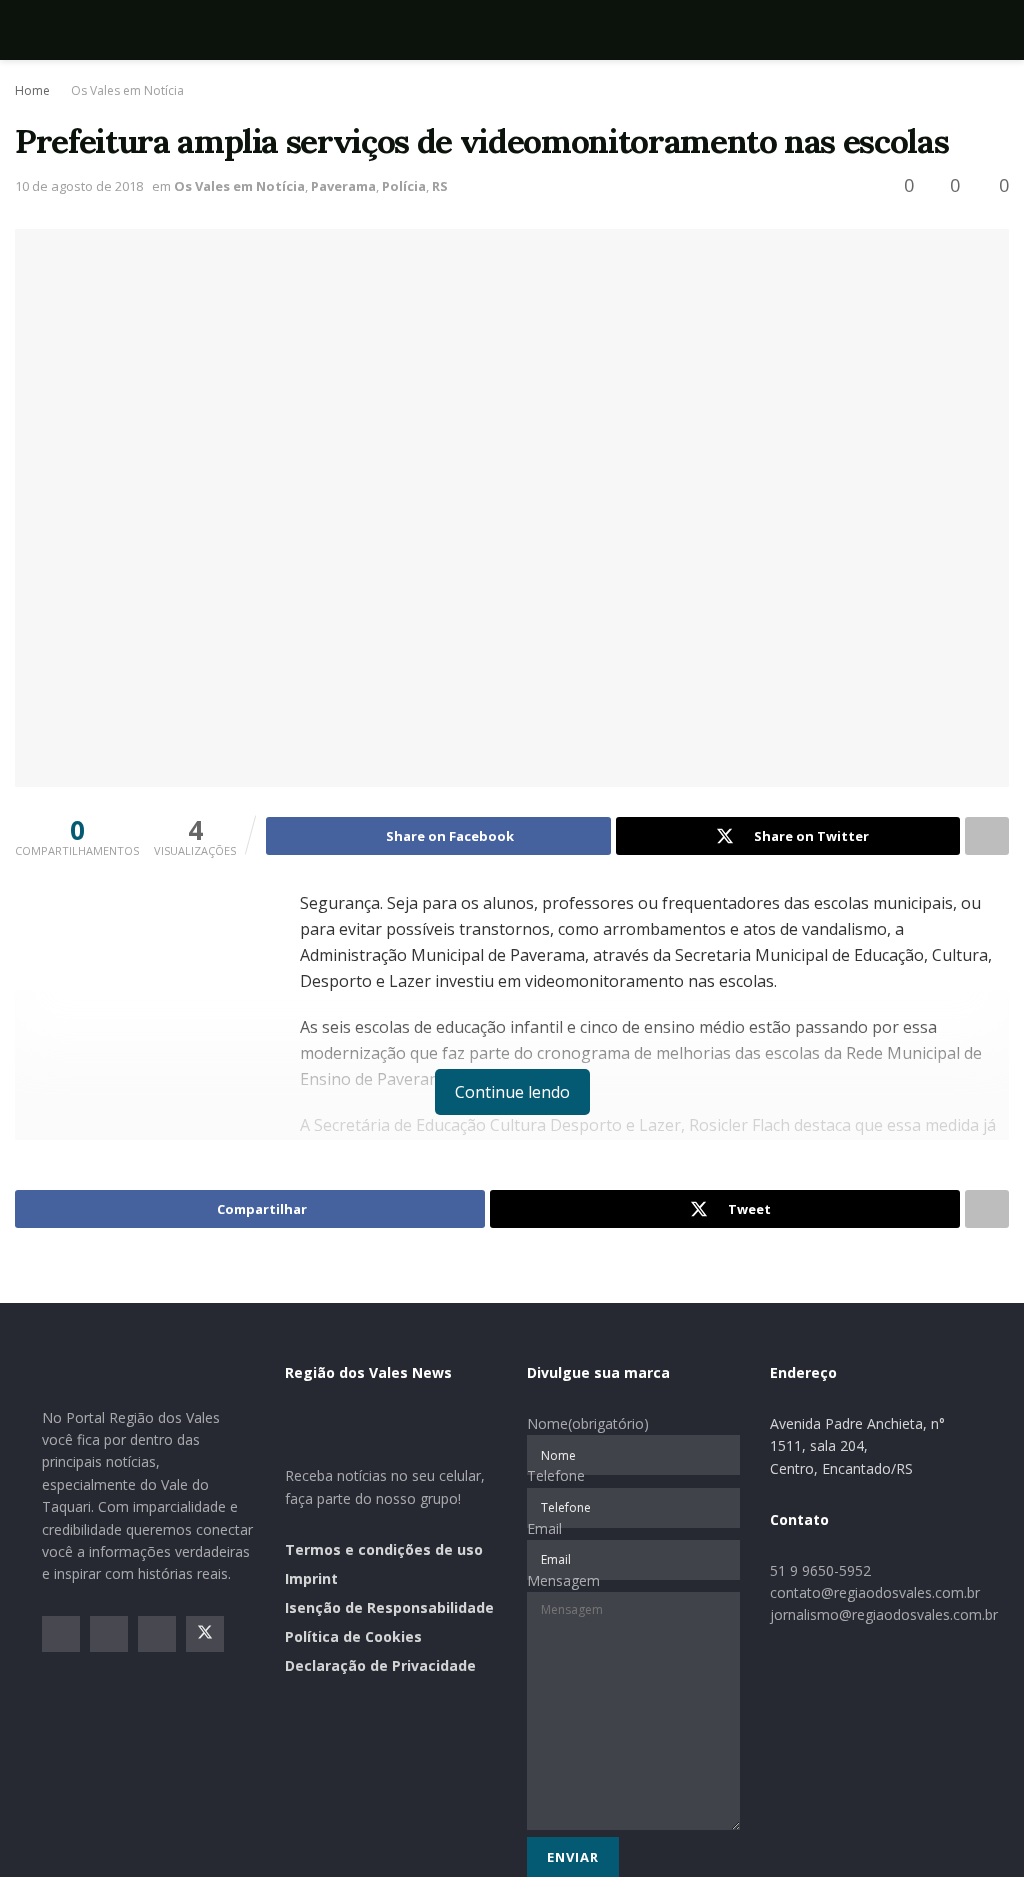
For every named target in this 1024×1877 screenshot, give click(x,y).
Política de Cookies (353, 1636)
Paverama (343, 186)
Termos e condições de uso (384, 1549)
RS (440, 186)
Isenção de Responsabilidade (389, 1607)
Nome (588, 1423)
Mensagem (563, 1580)
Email (544, 1528)
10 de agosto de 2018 (79, 186)
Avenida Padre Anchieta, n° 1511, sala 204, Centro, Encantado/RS (857, 1446)
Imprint (311, 1578)
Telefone (556, 1475)
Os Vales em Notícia (127, 90)
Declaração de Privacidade (380, 1665)
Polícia (404, 186)
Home (32, 90)
